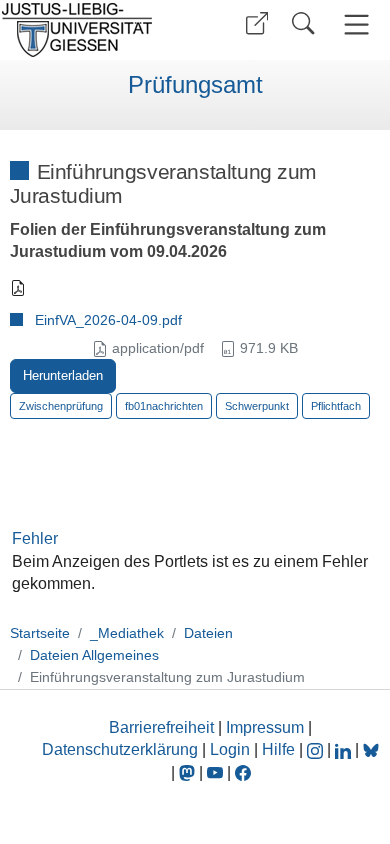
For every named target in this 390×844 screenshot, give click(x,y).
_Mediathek (127, 633)
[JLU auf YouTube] (215, 772)
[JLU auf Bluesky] (371, 749)
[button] (257, 23)
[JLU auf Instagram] (317, 749)
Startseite (40, 633)
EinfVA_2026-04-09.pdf (108, 320)
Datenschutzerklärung (120, 749)
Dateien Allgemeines (94, 655)
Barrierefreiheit (161, 727)
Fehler (35, 538)
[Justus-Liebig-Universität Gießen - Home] (95, 30)
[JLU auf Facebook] (243, 772)
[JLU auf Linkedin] (345, 749)
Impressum (265, 727)
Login (232, 749)
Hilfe (278, 749)
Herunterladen (63, 375)
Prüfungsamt (195, 85)
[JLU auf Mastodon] (189, 772)
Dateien (208, 633)
